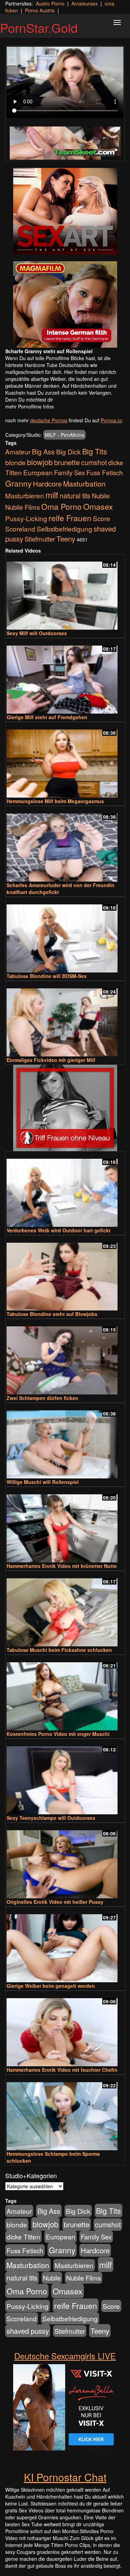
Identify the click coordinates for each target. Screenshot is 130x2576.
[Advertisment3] (65, 1108)
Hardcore (47, 484)
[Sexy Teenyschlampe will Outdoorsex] (65, 1777)
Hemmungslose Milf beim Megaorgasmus (55, 801)
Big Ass (43, 452)
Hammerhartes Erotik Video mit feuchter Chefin (62, 2070)
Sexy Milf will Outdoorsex (37, 633)
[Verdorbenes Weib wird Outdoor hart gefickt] (65, 1190)
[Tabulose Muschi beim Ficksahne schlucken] (65, 1609)
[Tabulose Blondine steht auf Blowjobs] (65, 1274)
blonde (15, 462)
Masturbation (84, 483)
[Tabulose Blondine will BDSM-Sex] (65, 935)
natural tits (75, 496)
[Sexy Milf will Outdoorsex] (65, 593)
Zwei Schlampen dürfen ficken (42, 1398)
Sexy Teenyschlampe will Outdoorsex (51, 1818)
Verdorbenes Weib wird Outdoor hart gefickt (59, 1230)
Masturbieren (25, 495)
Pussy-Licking (26, 518)
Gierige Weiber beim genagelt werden (51, 1986)
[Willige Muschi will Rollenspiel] (65, 1441)
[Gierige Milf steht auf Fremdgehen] (65, 676)
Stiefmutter (40, 539)
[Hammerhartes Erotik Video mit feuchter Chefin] (65, 2029)
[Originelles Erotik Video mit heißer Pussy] (65, 1861)
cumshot (94, 462)
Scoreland (20, 529)
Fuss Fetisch (105, 472)
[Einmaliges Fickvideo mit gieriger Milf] (65, 1019)
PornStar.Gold (39, 27)
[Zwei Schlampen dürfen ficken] (65, 1357)
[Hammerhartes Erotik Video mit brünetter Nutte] (65, 1525)
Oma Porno (62, 506)
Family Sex (70, 472)
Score (102, 518)
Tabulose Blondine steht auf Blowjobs (52, 1314)
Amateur (18, 452)
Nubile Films (23, 507)
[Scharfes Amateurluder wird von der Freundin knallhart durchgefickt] (65, 844)
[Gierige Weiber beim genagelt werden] (65, 1945)
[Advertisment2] (65, 304)
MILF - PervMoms (64, 435)
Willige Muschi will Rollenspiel (43, 1482)
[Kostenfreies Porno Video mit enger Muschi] (65, 1693)
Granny (18, 483)
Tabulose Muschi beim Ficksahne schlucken (59, 1650)
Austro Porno (50, 3)
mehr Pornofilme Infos (29, 406)
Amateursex (85, 3)
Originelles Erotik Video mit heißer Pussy (55, 1902)
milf (52, 495)
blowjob (40, 462)
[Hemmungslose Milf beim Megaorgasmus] (65, 760)
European (38, 472)
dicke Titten (23, 2236)
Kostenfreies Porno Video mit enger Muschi (58, 1734)
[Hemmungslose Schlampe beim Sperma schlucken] (65, 2113)
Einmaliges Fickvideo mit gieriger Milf (51, 1060)
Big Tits (95, 451)
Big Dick (68, 452)
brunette (67, 462)
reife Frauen (70, 518)
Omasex (98, 506)
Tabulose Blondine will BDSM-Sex (47, 976)
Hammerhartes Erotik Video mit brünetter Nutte (62, 1566)
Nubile (101, 496)
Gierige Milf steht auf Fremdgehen (47, 717)
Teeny (66, 538)
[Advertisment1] (65, 211)
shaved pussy (28, 2331)
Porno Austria (40, 10)
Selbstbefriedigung (64, 529)
